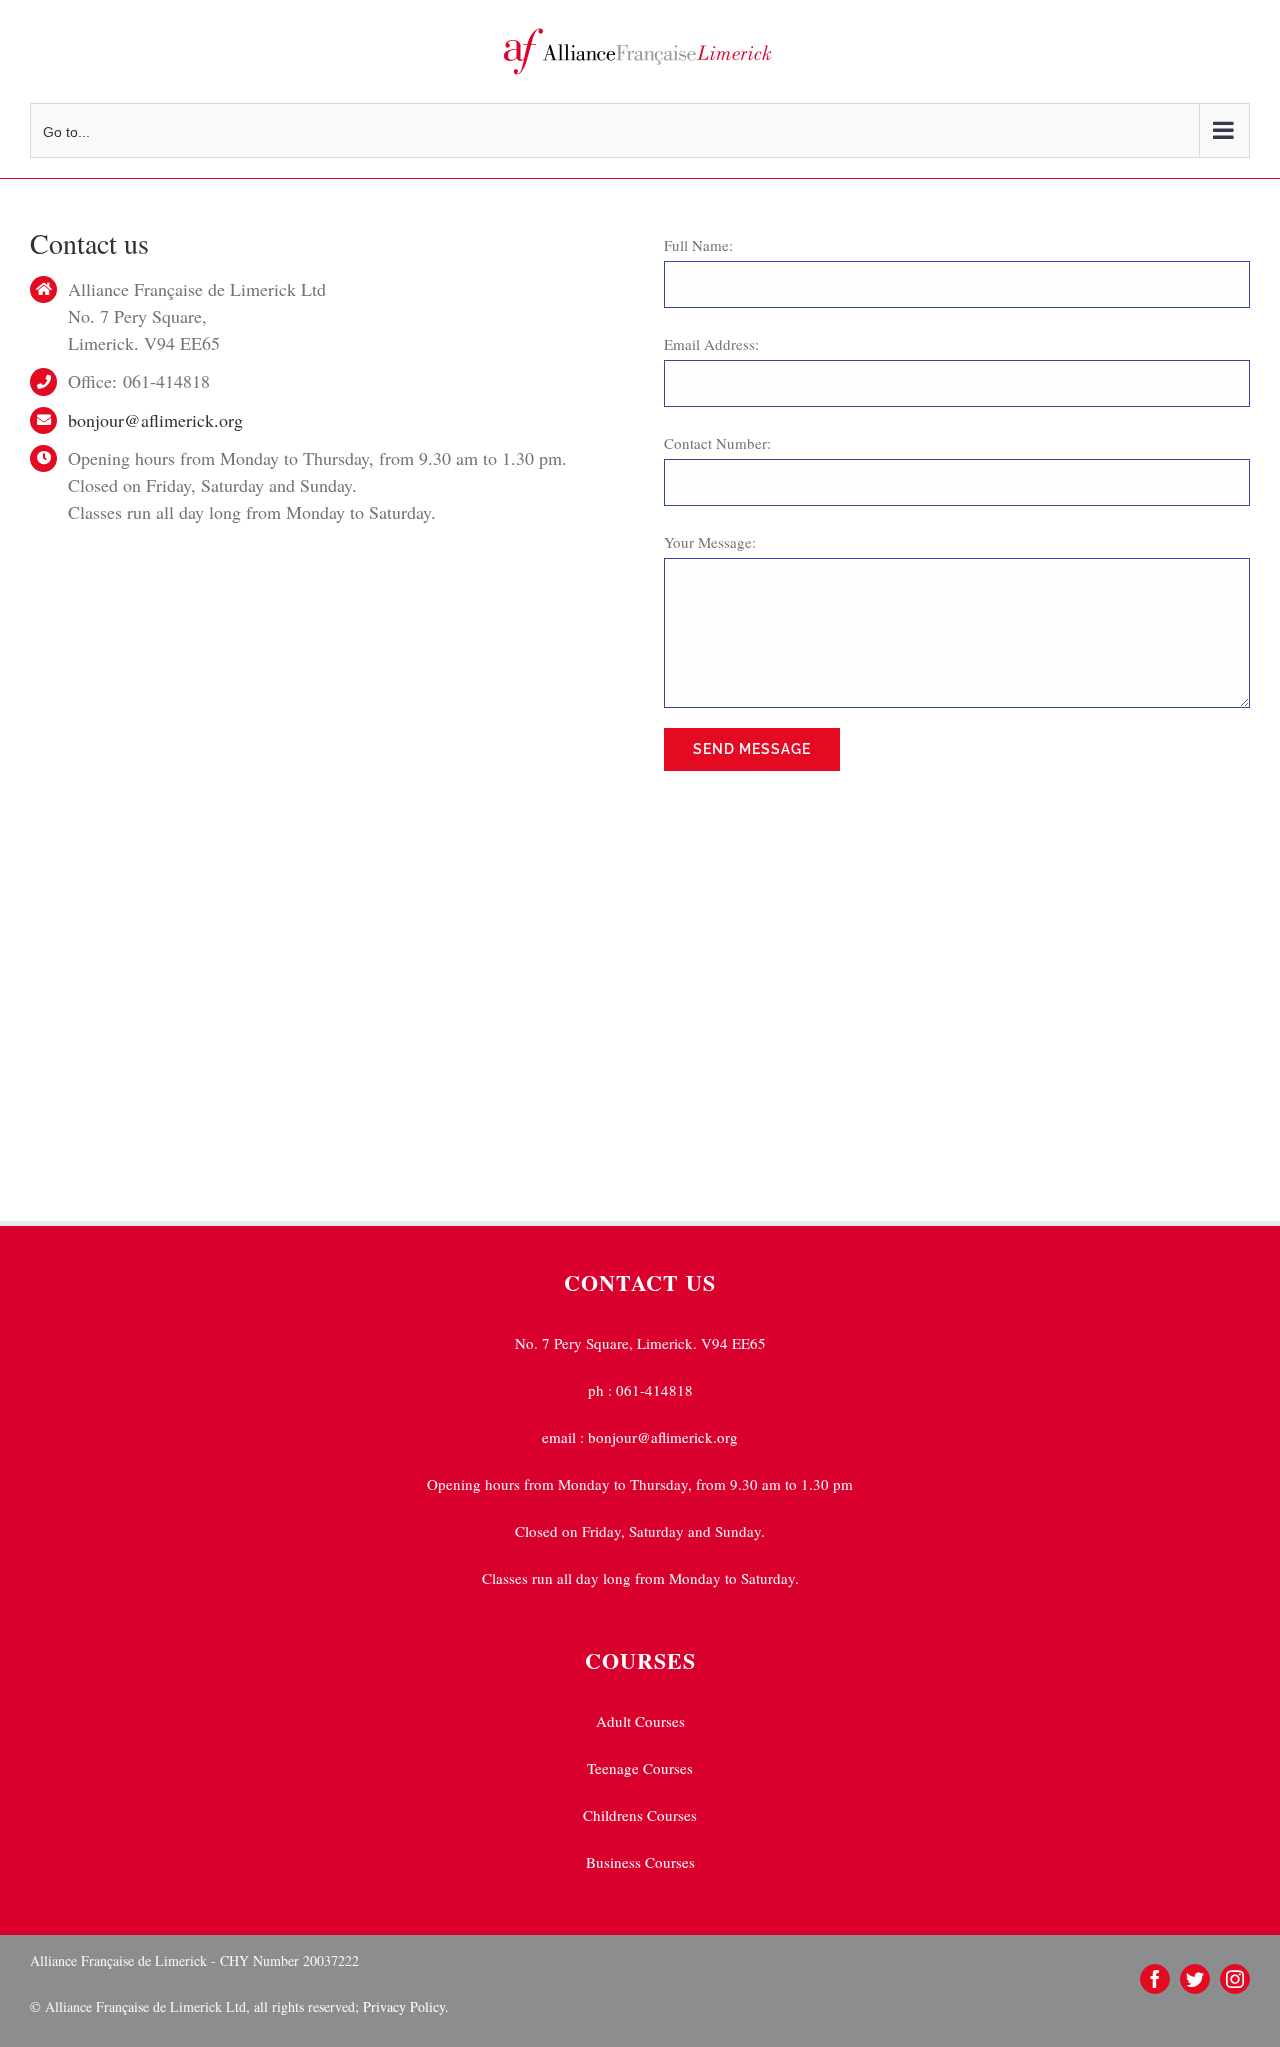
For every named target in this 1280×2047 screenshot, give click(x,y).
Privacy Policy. (404, 2006)
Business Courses (640, 1862)
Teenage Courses (640, 1768)
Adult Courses (640, 1721)
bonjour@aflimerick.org (155, 420)
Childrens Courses (640, 1815)
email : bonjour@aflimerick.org (640, 1437)
